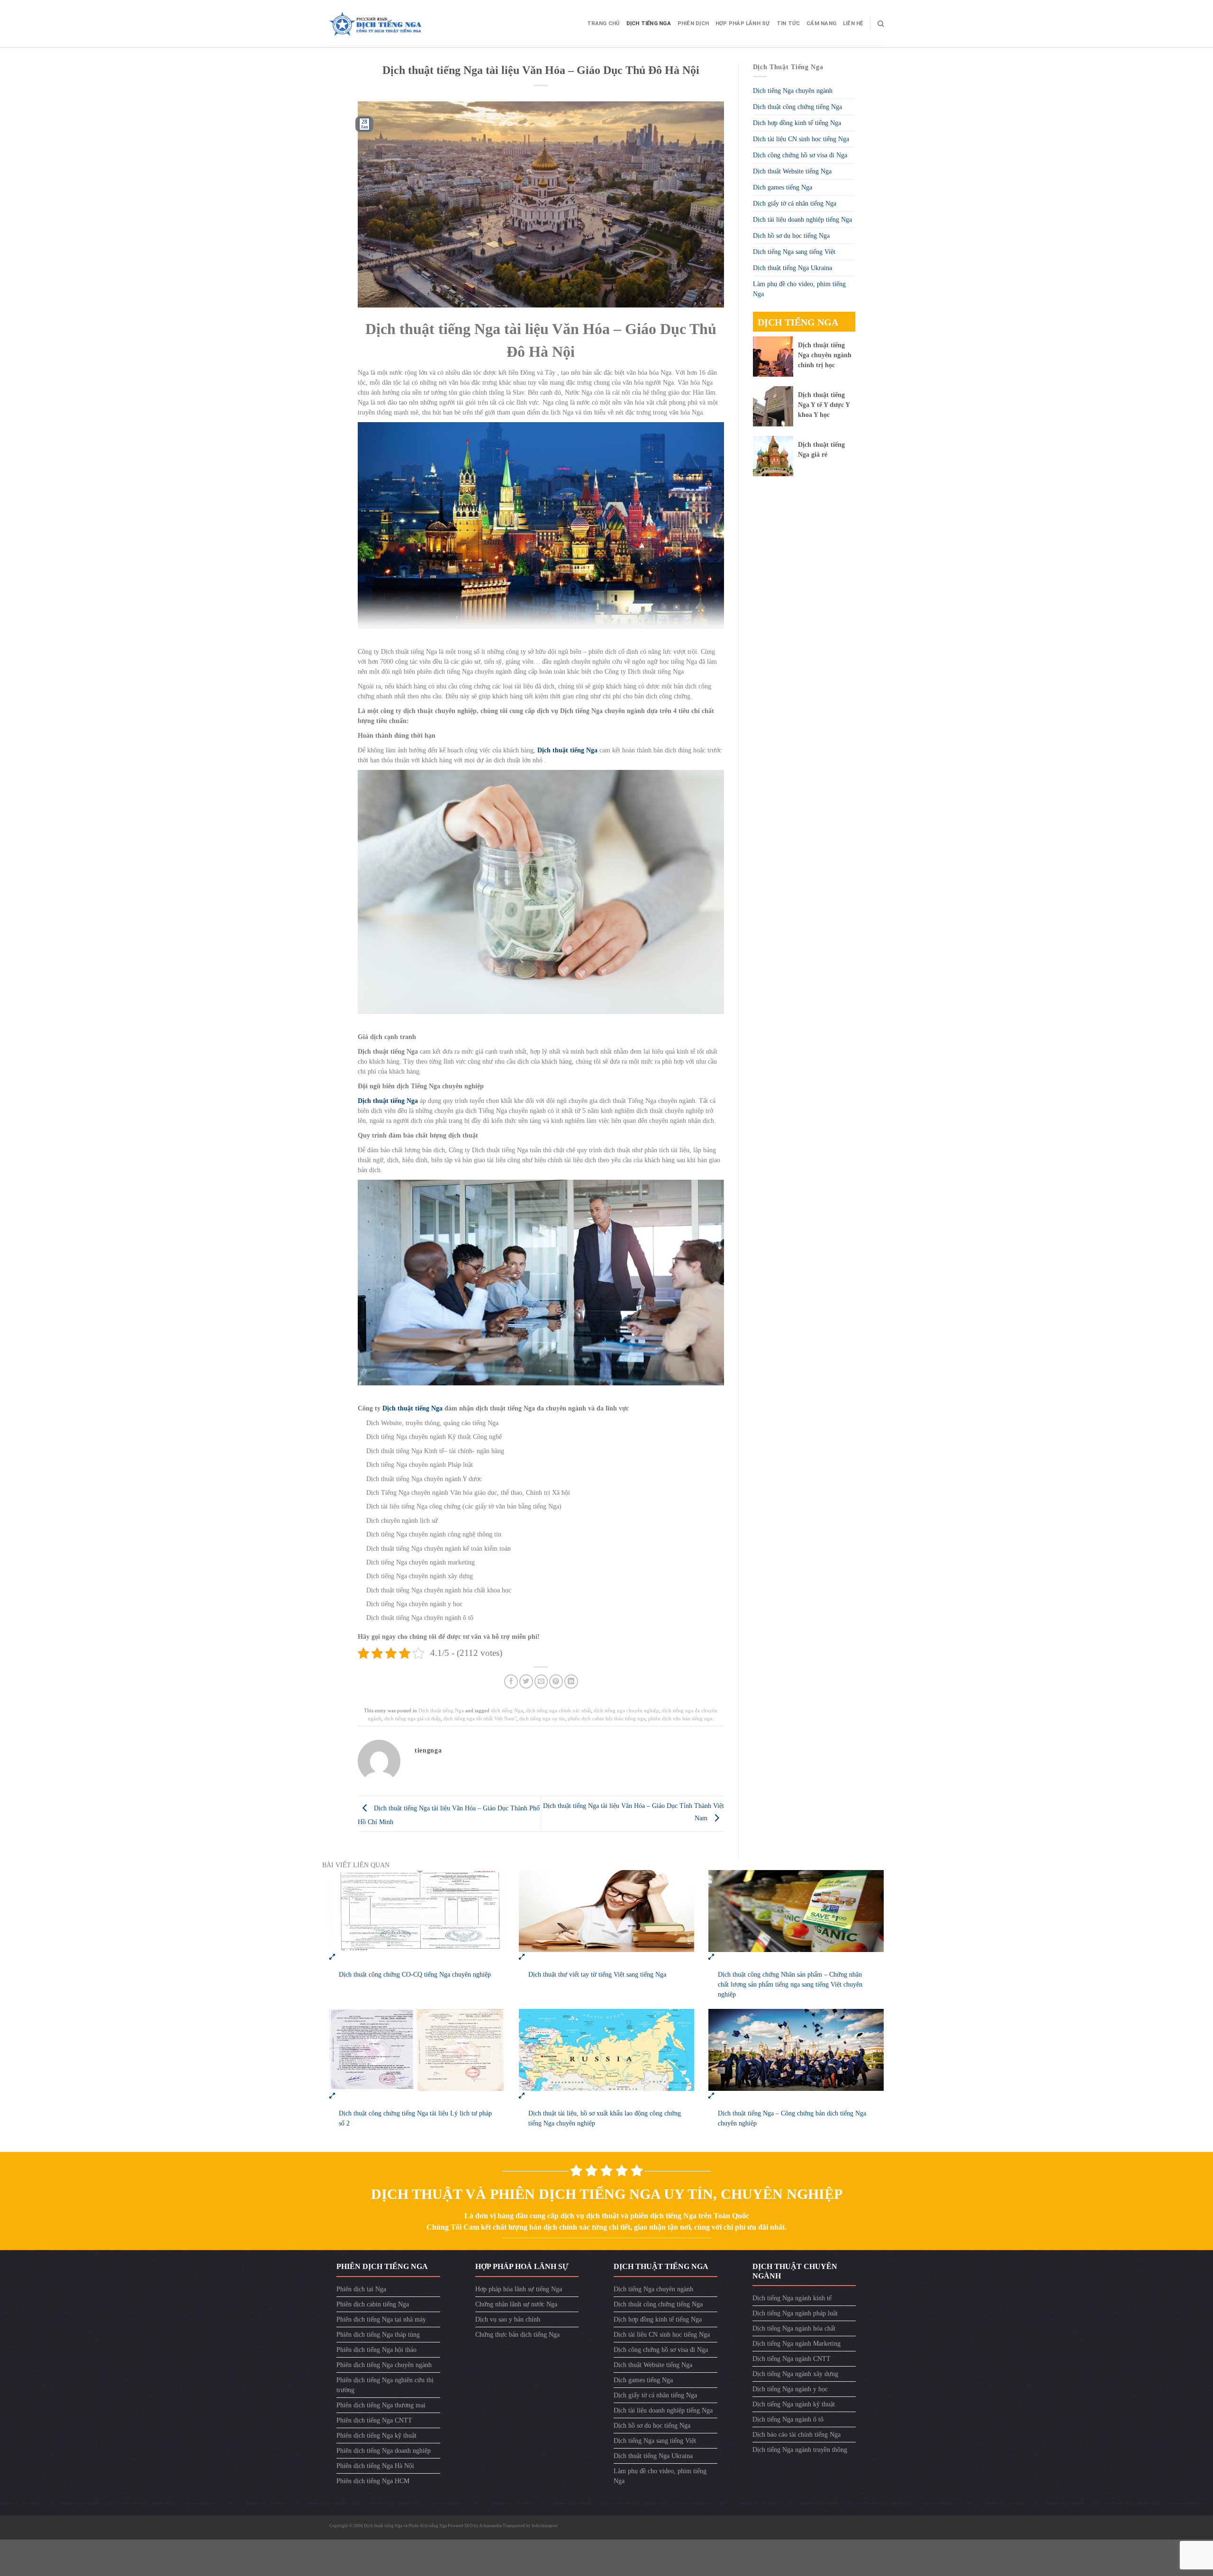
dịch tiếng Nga (507, 1710)
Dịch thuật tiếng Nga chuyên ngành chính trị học (825, 355)
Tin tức (788, 23)
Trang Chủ (603, 23)
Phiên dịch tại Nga (361, 2289)
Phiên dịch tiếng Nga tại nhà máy (381, 2319)
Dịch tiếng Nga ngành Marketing (797, 2344)
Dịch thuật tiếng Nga (412, 1408)
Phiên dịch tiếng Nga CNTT (374, 2420)
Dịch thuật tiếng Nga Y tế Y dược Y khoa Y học (824, 405)
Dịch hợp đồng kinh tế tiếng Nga (797, 123)
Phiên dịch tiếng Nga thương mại (381, 2405)
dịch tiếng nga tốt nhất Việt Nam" (480, 1718)
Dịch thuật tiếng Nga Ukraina (792, 268)
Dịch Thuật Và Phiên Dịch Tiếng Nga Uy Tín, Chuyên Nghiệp (607, 2194)
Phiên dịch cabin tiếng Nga (373, 2304)
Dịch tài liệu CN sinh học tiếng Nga (801, 139)
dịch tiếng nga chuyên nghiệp (626, 1710)
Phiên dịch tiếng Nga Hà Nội (375, 2466)
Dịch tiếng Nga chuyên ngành (793, 91)
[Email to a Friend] (541, 1681)
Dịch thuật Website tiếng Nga (792, 171)
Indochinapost (545, 2526)
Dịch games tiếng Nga (783, 187)
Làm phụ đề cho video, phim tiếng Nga (799, 289)
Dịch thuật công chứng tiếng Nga (797, 107)
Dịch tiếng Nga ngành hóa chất (794, 2328)
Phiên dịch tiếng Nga (428, 2526)
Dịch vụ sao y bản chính (508, 2319)
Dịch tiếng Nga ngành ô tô (788, 2419)
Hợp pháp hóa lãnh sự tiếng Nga (519, 2289)
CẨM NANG (821, 23)
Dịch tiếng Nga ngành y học (790, 2389)
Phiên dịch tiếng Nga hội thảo (376, 2350)
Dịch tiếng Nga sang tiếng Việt (794, 252)
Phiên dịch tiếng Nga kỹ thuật (376, 2436)
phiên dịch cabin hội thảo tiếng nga (606, 1718)
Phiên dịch (693, 23)
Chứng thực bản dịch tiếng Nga (517, 2335)
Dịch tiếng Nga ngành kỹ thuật (794, 2404)
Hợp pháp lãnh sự (743, 23)
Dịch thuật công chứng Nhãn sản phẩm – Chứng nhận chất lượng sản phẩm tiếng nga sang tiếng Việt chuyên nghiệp (790, 1984)
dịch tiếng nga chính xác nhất (558, 1710)
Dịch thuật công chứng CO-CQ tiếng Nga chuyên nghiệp (415, 1975)
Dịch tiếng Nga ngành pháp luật (795, 2313)
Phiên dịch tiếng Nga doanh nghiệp (384, 2451)
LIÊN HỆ (853, 23)
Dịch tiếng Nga (649, 23)
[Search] (881, 24)
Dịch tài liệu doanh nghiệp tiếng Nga (802, 220)
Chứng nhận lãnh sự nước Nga (516, 2304)
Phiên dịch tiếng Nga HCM (373, 2481)
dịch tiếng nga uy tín (542, 1718)
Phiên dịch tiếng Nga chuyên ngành (384, 2365)
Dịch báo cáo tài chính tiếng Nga (797, 2435)
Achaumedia (490, 2526)
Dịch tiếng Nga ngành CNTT (792, 2359)
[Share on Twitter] (526, 1681)
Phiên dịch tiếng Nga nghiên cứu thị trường (385, 2385)
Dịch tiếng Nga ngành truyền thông (800, 2450)
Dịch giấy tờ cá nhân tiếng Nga (795, 203)
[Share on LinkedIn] (571, 1681)
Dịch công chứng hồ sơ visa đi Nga (800, 155)
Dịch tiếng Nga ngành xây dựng (795, 2374)
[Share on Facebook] (511, 1681)
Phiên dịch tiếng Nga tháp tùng (378, 2335)
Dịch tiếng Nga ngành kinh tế (792, 2298)
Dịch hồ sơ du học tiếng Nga (791, 236)
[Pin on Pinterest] (556, 1681)
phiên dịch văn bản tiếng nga (680, 1718)
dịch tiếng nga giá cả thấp (412, 1718)
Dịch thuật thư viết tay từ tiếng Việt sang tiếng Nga (597, 1975)
